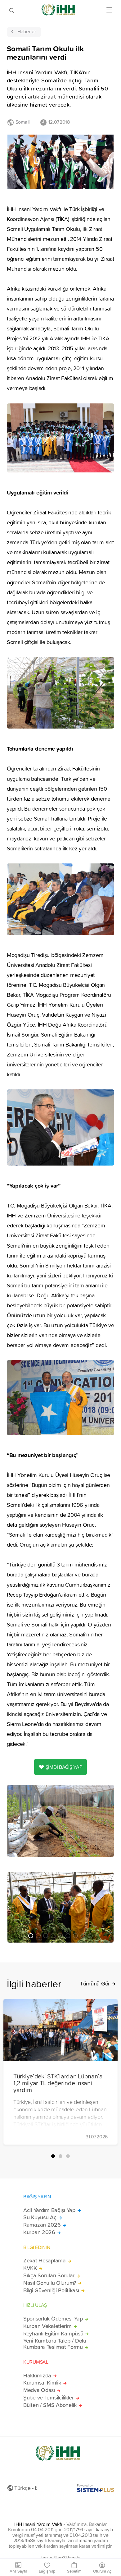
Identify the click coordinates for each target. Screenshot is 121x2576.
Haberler (27, 31)
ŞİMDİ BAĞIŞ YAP (64, 1767)
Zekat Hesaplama (45, 2261)
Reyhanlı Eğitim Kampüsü (53, 2334)
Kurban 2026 (39, 2232)
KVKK (30, 2268)
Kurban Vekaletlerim (47, 2326)
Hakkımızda (37, 2376)
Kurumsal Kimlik (42, 2383)
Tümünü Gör (95, 1984)
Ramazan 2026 (42, 2225)
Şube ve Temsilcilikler (49, 2398)
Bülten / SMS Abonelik (50, 2405)
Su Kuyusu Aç (40, 2217)
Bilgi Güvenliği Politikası (51, 2290)
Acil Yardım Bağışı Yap (49, 2210)
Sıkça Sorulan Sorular (49, 2275)
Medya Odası (39, 2390)
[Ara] (12, 10)
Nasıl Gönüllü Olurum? (50, 2283)
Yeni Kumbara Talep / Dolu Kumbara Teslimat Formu (55, 2344)
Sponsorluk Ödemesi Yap (53, 2319)
